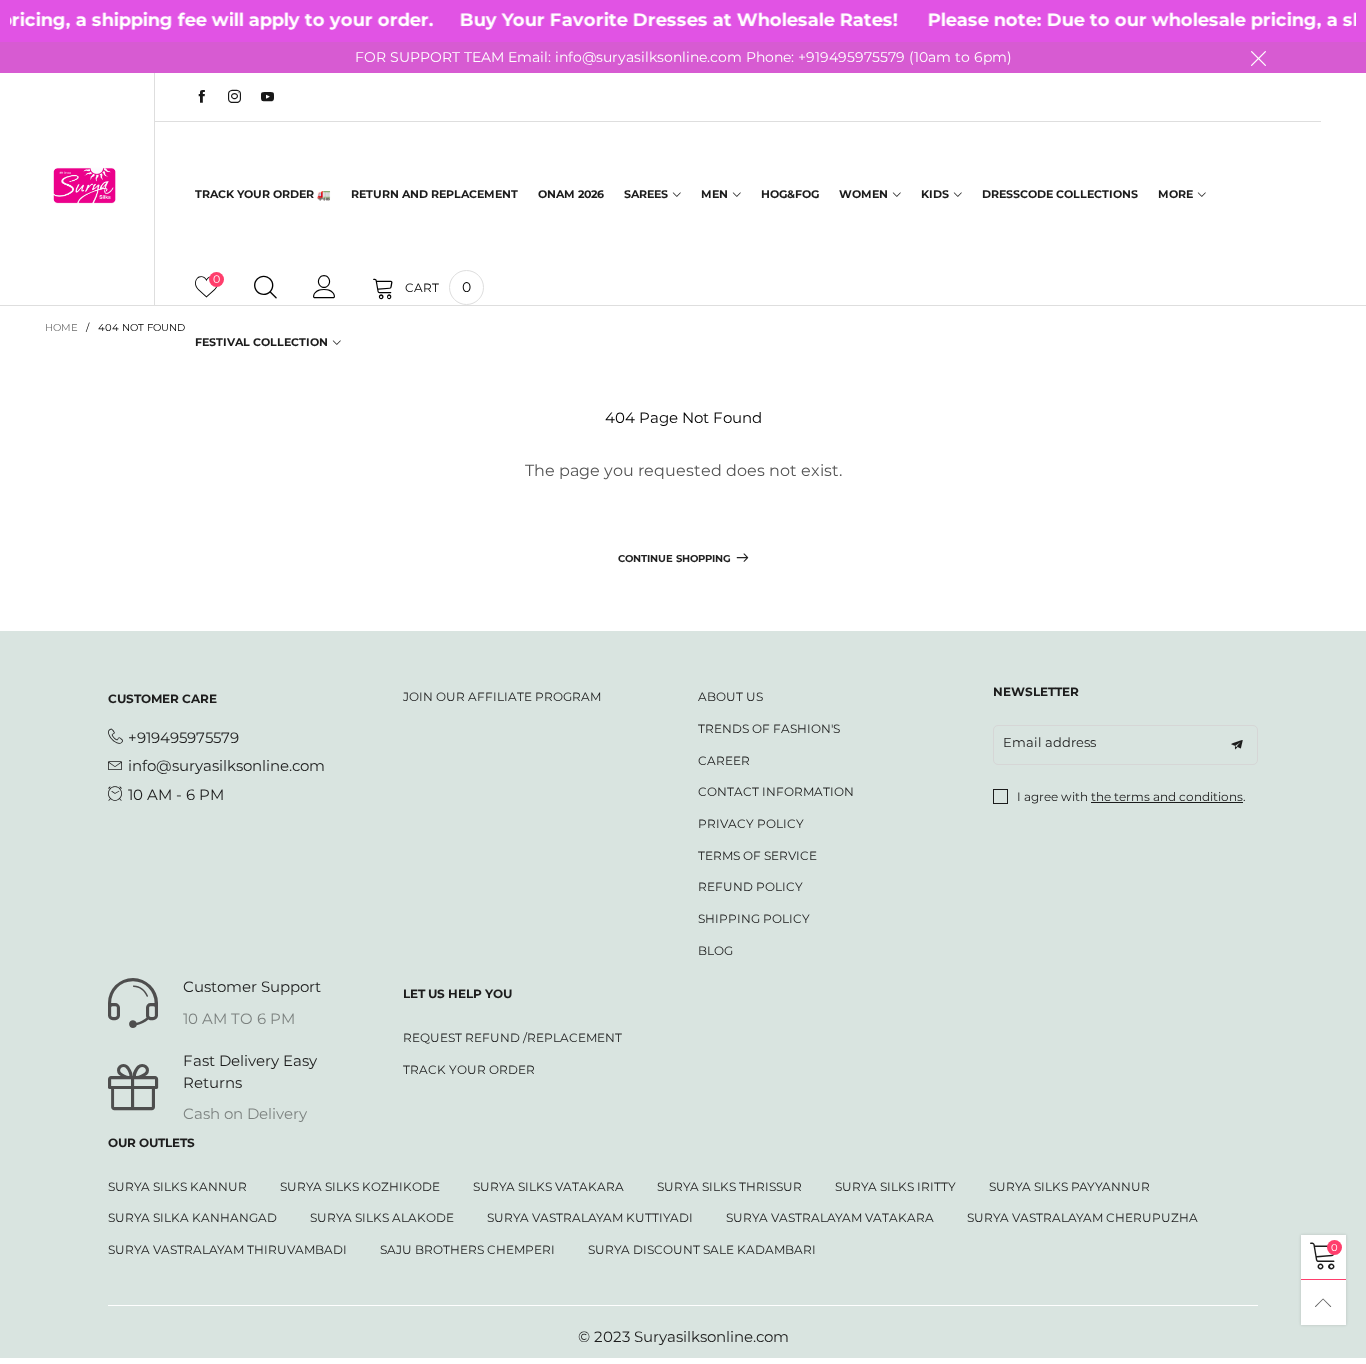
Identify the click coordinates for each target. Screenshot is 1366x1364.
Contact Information (776, 791)
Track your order (469, 1069)
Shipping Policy (754, 918)
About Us (730, 696)
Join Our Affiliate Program (502, 696)
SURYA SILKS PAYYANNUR (1069, 1186)
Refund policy (750, 886)
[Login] (324, 288)
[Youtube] (267, 97)
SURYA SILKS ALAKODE (382, 1217)
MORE (1175, 194)
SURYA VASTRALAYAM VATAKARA (830, 1217)
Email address (1049, 742)
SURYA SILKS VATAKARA (548, 1186)
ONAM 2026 (571, 194)
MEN (714, 194)
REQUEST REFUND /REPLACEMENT (512, 1037)
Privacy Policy (751, 823)
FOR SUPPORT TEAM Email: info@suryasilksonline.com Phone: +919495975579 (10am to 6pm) (683, 57)
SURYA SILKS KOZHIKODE (360, 1186)
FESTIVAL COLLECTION (261, 342)
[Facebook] (201, 97)
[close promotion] (1258, 58)
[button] (1237, 745)
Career (724, 760)
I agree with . (1131, 796)
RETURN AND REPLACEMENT (434, 194)
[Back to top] (1323, 1302)
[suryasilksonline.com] (84, 185)
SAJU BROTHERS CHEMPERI (467, 1249)
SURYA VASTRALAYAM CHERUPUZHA (1082, 1217)
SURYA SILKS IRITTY (895, 1186)
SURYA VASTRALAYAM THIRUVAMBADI (227, 1249)
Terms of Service (757, 855)
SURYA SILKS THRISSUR (729, 1186)
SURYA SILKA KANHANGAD (192, 1217)
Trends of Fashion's (769, 728)
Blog (715, 950)
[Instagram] (234, 97)
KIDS (935, 194)
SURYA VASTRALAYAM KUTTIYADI (590, 1217)
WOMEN (863, 194)
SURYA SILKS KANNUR (177, 1186)
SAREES (646, 194)
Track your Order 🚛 (263, 194)
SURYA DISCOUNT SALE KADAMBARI (702, 1249)
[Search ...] (265, 288)
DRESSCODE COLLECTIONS (1060, 194)
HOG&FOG (790, 194)
